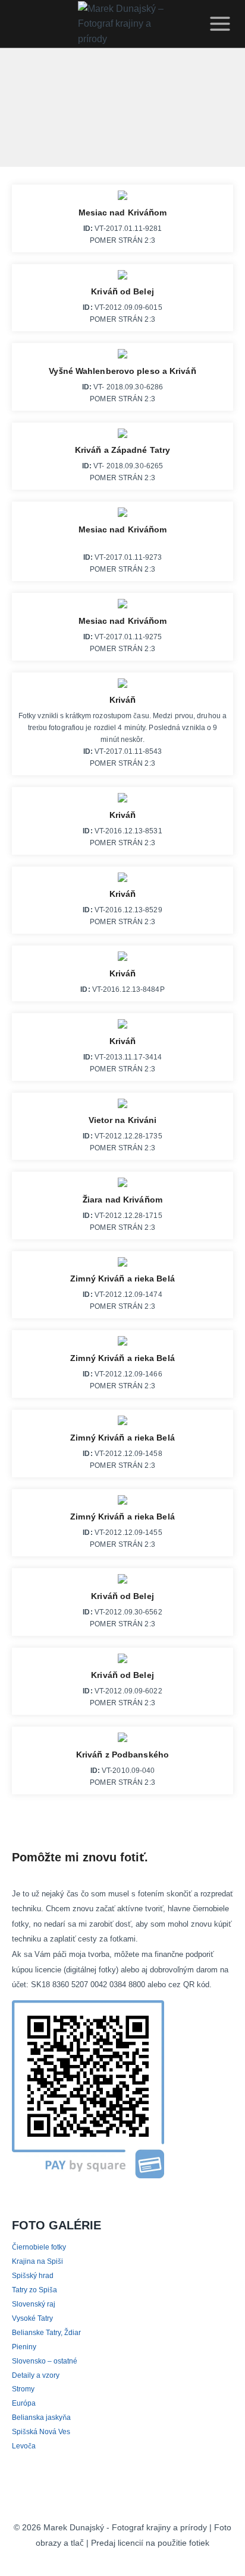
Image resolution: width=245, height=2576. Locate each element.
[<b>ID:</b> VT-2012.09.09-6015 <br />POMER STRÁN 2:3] (122, 278)
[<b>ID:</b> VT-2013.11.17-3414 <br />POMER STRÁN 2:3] (122, 1027)
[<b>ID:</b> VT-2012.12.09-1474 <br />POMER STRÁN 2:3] (122, 1265)
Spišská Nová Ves (41, 2431)
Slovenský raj (34, 2304)
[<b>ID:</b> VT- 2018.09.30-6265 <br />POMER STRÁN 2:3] (122, 436)
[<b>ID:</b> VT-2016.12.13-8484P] (122, 959)
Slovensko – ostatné (45, 2361)
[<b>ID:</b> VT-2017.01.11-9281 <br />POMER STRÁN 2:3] (122, 198)
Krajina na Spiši (37, 2261)
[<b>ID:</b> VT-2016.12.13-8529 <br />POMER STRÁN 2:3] (122, 880)
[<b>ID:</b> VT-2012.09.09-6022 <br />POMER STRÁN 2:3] (122, 1661)
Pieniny (24, 2347)
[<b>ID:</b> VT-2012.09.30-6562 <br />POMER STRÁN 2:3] (122, 1582)
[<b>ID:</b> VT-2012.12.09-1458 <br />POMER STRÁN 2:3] (122, 1423)
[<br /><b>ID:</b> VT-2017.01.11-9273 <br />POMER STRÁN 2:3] (122, 515)
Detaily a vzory (36, 2375)
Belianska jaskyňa (41, 2417)
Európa (24, 2403)
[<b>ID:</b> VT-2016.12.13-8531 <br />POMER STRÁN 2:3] (122, 801)
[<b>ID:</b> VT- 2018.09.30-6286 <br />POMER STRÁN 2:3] (122, 357)
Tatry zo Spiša (35, 2290)
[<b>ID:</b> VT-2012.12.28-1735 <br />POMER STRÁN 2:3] (122, 1106)
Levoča (23, 2446)
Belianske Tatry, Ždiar (48, 2332)
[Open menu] (218, 24)
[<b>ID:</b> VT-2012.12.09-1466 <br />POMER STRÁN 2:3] (122, 1344)
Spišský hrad (33, 2275)
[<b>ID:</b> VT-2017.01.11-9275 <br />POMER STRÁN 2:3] (122, 607)
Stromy (24, 2389)
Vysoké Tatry (33, 2318)
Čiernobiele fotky (40, 2247)
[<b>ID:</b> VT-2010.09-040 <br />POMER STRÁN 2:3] (122, 1740)
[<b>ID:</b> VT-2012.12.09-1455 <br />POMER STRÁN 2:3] (122, 1503)
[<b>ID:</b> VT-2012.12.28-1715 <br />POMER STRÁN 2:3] (122, 1185)
